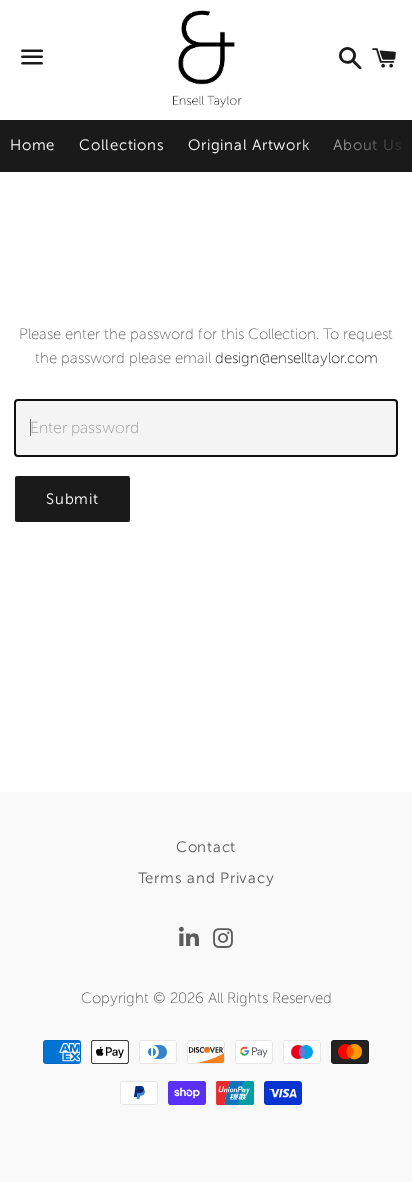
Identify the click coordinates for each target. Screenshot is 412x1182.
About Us (367, 145)
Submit (72, 499)
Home (32, 145)
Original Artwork (248, 145)
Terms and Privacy (206, 878)
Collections (121, 145)
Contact (206, 847)
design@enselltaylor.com (296, 358)
